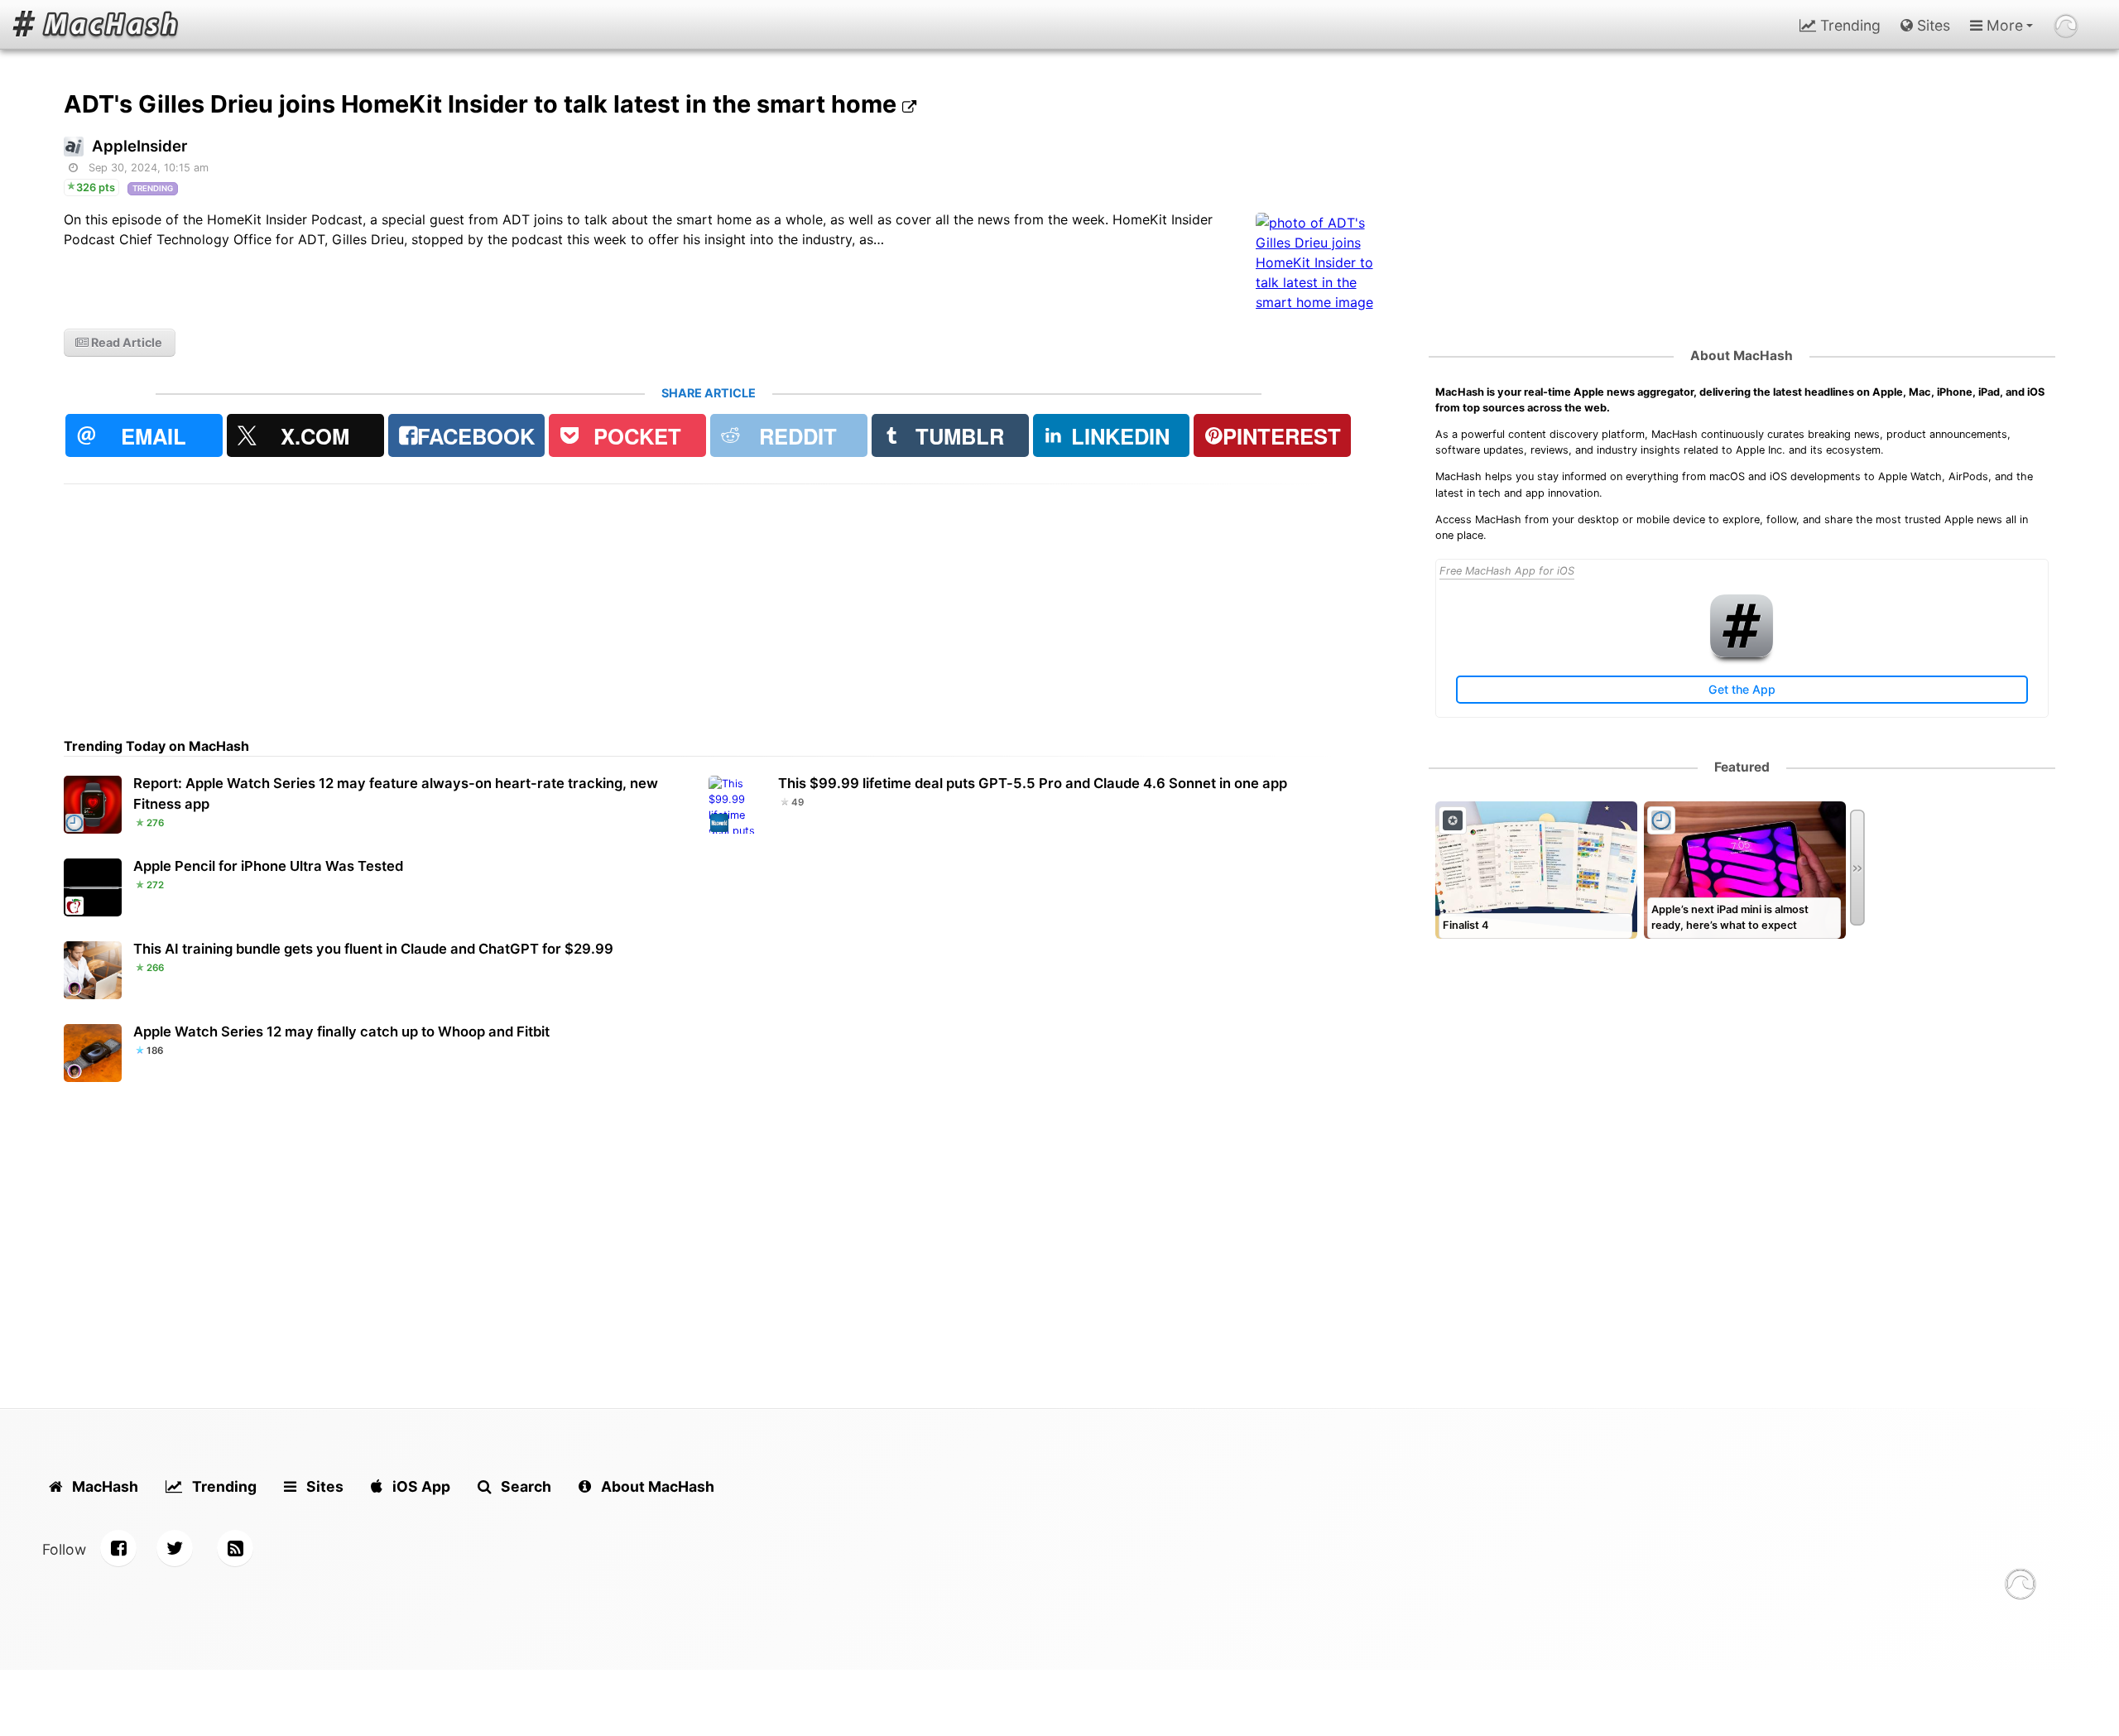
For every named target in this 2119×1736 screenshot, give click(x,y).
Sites (1932, 25)
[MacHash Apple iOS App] (1742, 654)
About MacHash (1742, 356)
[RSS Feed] (235, 1548)
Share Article (709, 393)
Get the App (1742, 689)
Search (524, 1486)
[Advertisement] (560, 600)
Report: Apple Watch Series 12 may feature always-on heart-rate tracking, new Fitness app (396, 793)
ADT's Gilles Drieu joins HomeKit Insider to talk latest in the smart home (483, 104)
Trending (1848, 25)
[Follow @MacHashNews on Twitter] (175, 1548)
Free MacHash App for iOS (1507, 571)
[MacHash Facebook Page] (118, 1548)
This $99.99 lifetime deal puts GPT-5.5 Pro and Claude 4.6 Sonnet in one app (1033, 783)
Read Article (125, 342)
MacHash (103, 1486)
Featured (1742, 767)
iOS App (420, 1486)
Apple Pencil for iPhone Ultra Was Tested (268, 866)
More (2003, 25)
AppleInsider (139, 146)
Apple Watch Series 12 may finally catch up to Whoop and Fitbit (341, 1032)
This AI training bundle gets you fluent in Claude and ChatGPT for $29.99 (373, 949)
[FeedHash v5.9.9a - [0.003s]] (2020, 1587)
